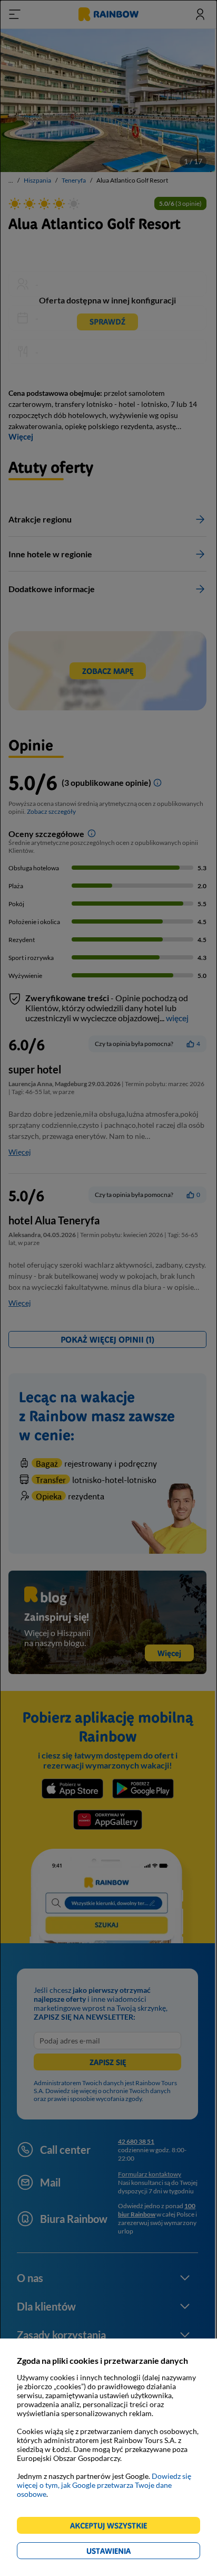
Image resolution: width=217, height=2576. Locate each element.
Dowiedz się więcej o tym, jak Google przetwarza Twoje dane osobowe (104, 2485)
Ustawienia (127, 2553)
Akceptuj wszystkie (113, 2527)
